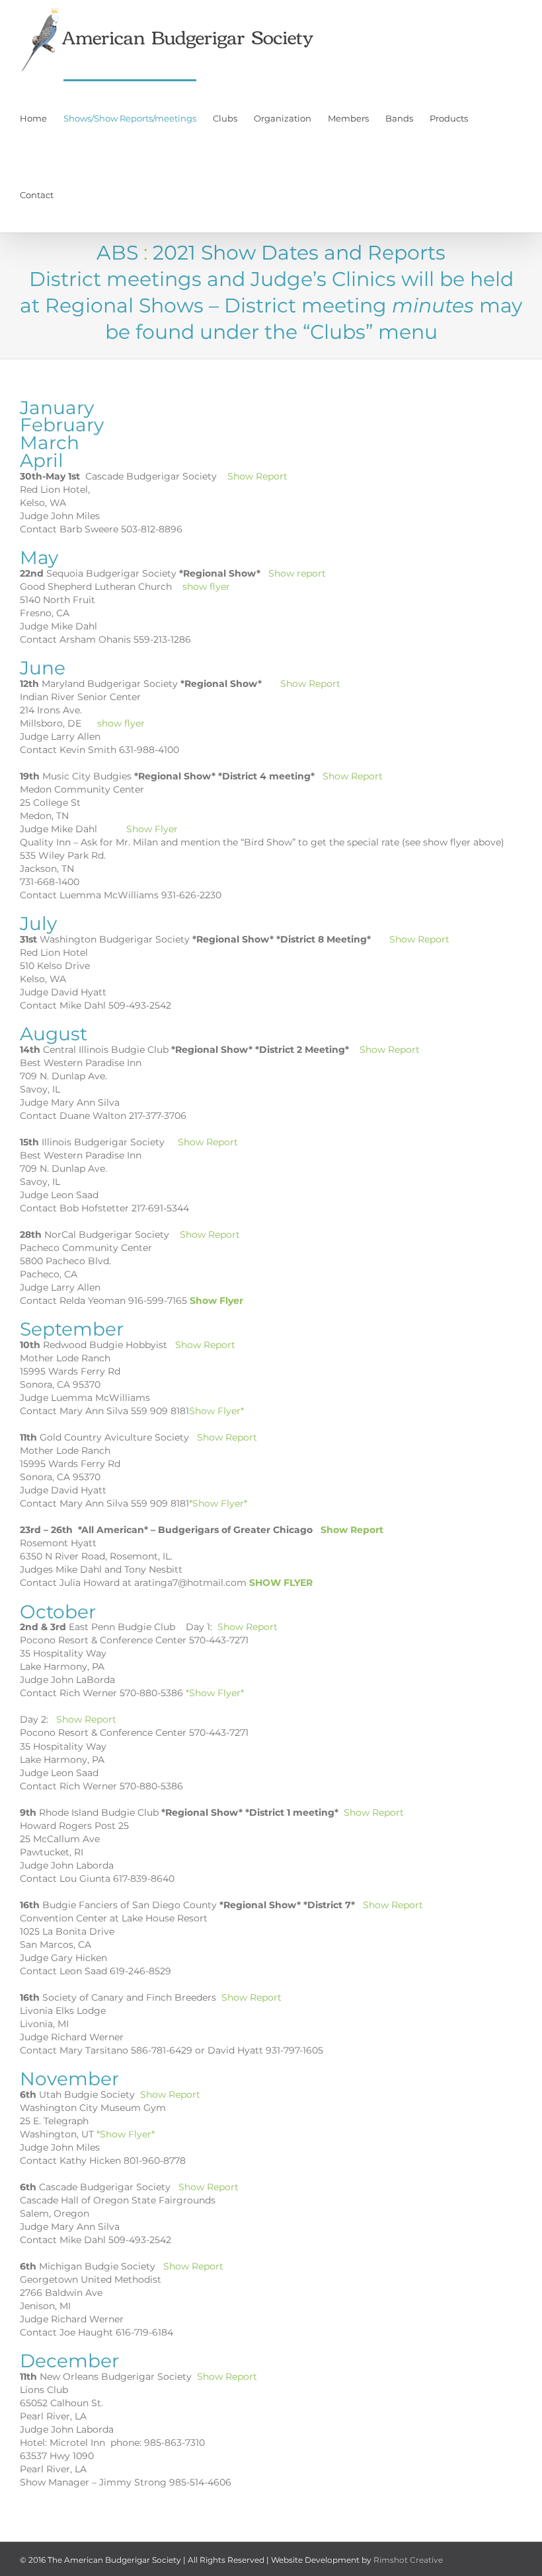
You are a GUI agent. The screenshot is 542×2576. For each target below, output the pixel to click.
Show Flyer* (216, 1411)
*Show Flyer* (218, 1503)
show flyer (206, 587)
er (140, 723)
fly (129, 723)
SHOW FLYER (281, 1583)
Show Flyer (215, 1301)
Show (138, 829)
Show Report (257, 476)
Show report (297, 573)
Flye (163, 829)
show (109, 723)
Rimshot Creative (408, 2560)
